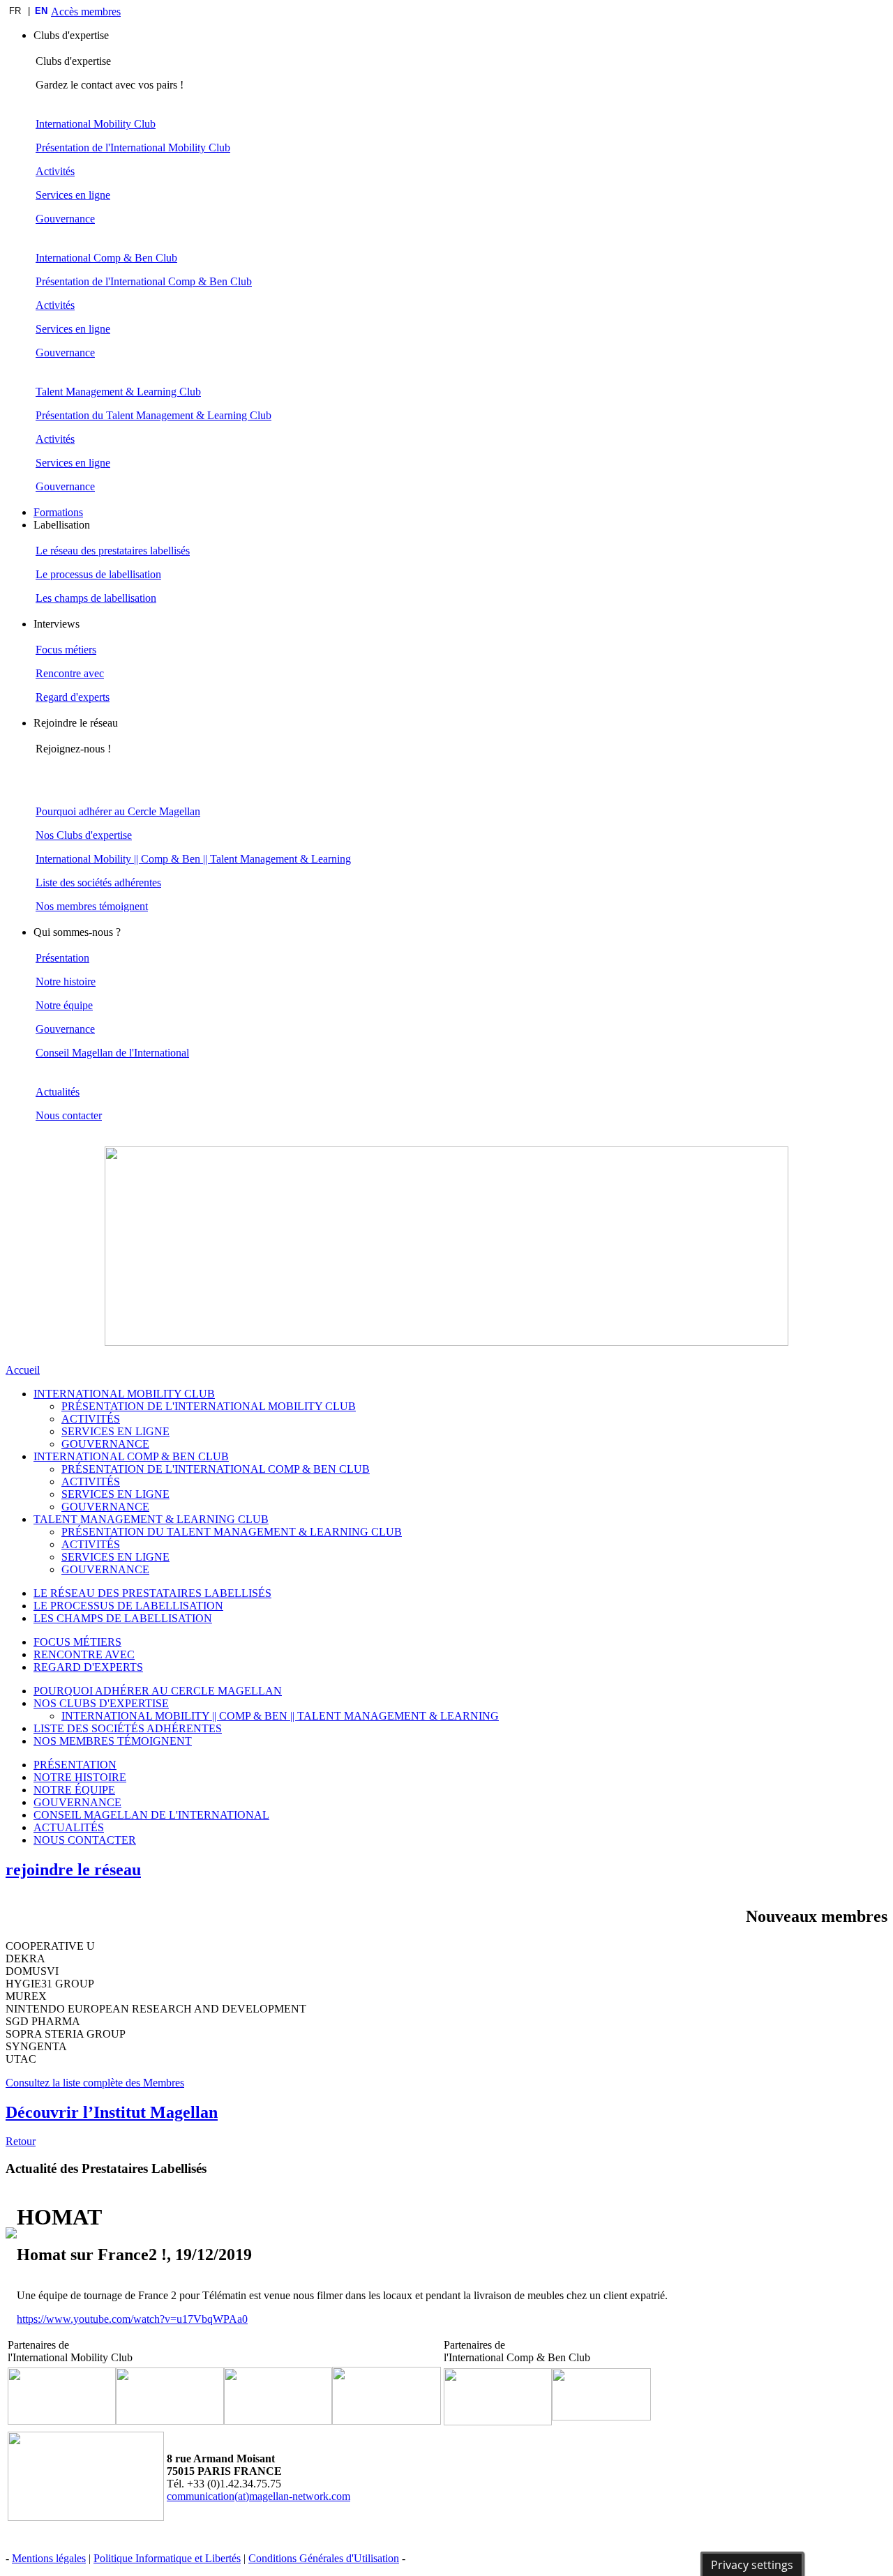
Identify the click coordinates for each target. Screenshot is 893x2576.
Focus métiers (66, 650)
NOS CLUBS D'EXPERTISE (101, 1703)
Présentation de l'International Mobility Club (133, 147)
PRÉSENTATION (75, 1765)
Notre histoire (66, 982)
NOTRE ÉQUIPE (74, 1790)
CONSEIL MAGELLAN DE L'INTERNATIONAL (151, 1815)
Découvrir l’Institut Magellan (112, 2112)
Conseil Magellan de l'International (112, 1053)
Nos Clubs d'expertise (84, 835)
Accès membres (86, 12)
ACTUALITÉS (69, 1827)
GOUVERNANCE (105, 1444)
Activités (55, 171)
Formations (58, 512)
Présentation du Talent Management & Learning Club (153, 415)
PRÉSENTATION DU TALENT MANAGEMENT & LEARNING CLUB (232, 1532)
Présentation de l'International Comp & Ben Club (144, 281)
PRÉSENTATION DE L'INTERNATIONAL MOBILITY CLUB (209, 1406)
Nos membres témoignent (92, 906)
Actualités (58, 1092)
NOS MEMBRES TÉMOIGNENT (113, 1741)
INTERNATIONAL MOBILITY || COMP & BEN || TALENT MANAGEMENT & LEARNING (280, 1716)
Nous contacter (69, 1115)
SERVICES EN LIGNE (115, 1431)
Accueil (23, 1370)
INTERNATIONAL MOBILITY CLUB (124, 1394)
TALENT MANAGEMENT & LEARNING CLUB (151, 1519)
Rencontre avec (70, 673)
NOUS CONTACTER (85, 1840)
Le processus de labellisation (98, 574)
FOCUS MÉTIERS (77, 1642)
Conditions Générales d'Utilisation (324, 2558)
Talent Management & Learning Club (118, 392)
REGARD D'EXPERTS (88, 1667)
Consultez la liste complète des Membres (95, 2083)
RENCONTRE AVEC (84, 1654)
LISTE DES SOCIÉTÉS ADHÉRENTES (128, 1728)
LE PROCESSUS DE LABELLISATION (128, 1606)
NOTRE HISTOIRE (80, 1777)
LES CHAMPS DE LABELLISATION (123, 1618)
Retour (21, 2141)
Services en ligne (73, 195)
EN (41, 11)
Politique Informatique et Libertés (167, 2558)
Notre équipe (64, 1005)
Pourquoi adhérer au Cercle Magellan (118, 811)
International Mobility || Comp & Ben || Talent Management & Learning (193, 859)
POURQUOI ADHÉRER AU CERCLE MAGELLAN (158, 1691)
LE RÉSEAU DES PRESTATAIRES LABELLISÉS (152, 1593)
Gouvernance (65, 219)
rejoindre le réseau (73, 1870)
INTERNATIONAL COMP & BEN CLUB (131, 1456)
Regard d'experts (73, 697)
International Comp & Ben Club (106, 258)
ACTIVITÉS (91, 1419)
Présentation (62, 958)
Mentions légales (49, 2558)
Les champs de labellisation (96, 598)
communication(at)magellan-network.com (258, 2496)
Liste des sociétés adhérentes (98, 882)
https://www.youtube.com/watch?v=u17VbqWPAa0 (132, 2319)
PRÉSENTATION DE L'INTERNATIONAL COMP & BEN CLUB (216, 1469)
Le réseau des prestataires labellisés (113, 551)
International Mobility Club (96, 124)
